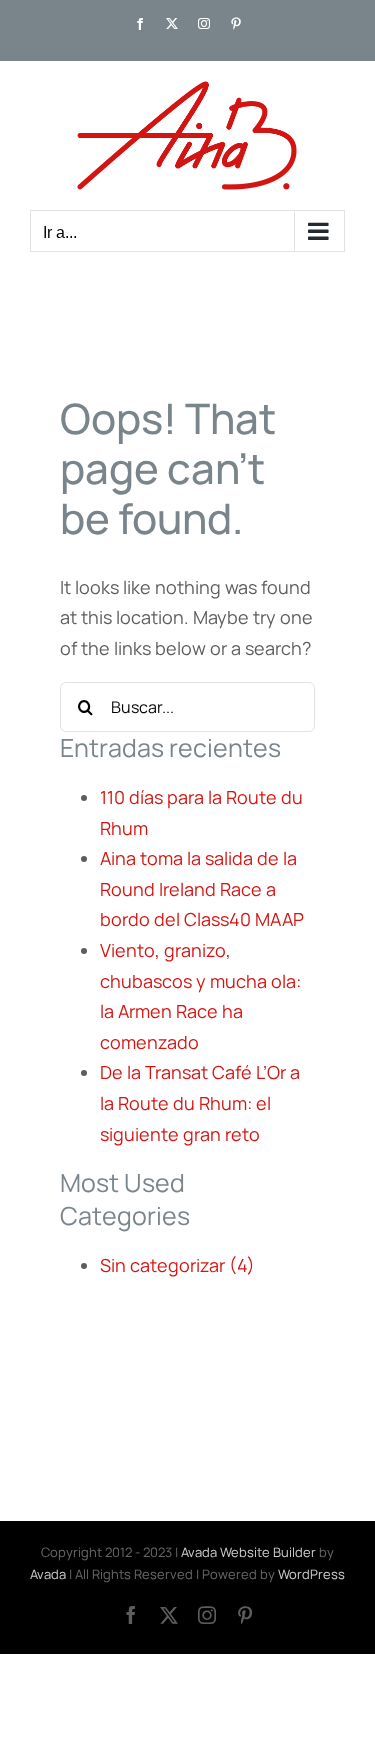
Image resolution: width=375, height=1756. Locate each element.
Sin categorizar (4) (177, 1265)
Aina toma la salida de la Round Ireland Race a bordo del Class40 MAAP (202, 888)
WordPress (311, 1574)
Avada (48, 1574)
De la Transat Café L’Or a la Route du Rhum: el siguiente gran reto (200, 1102)
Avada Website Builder (248, 1552)
